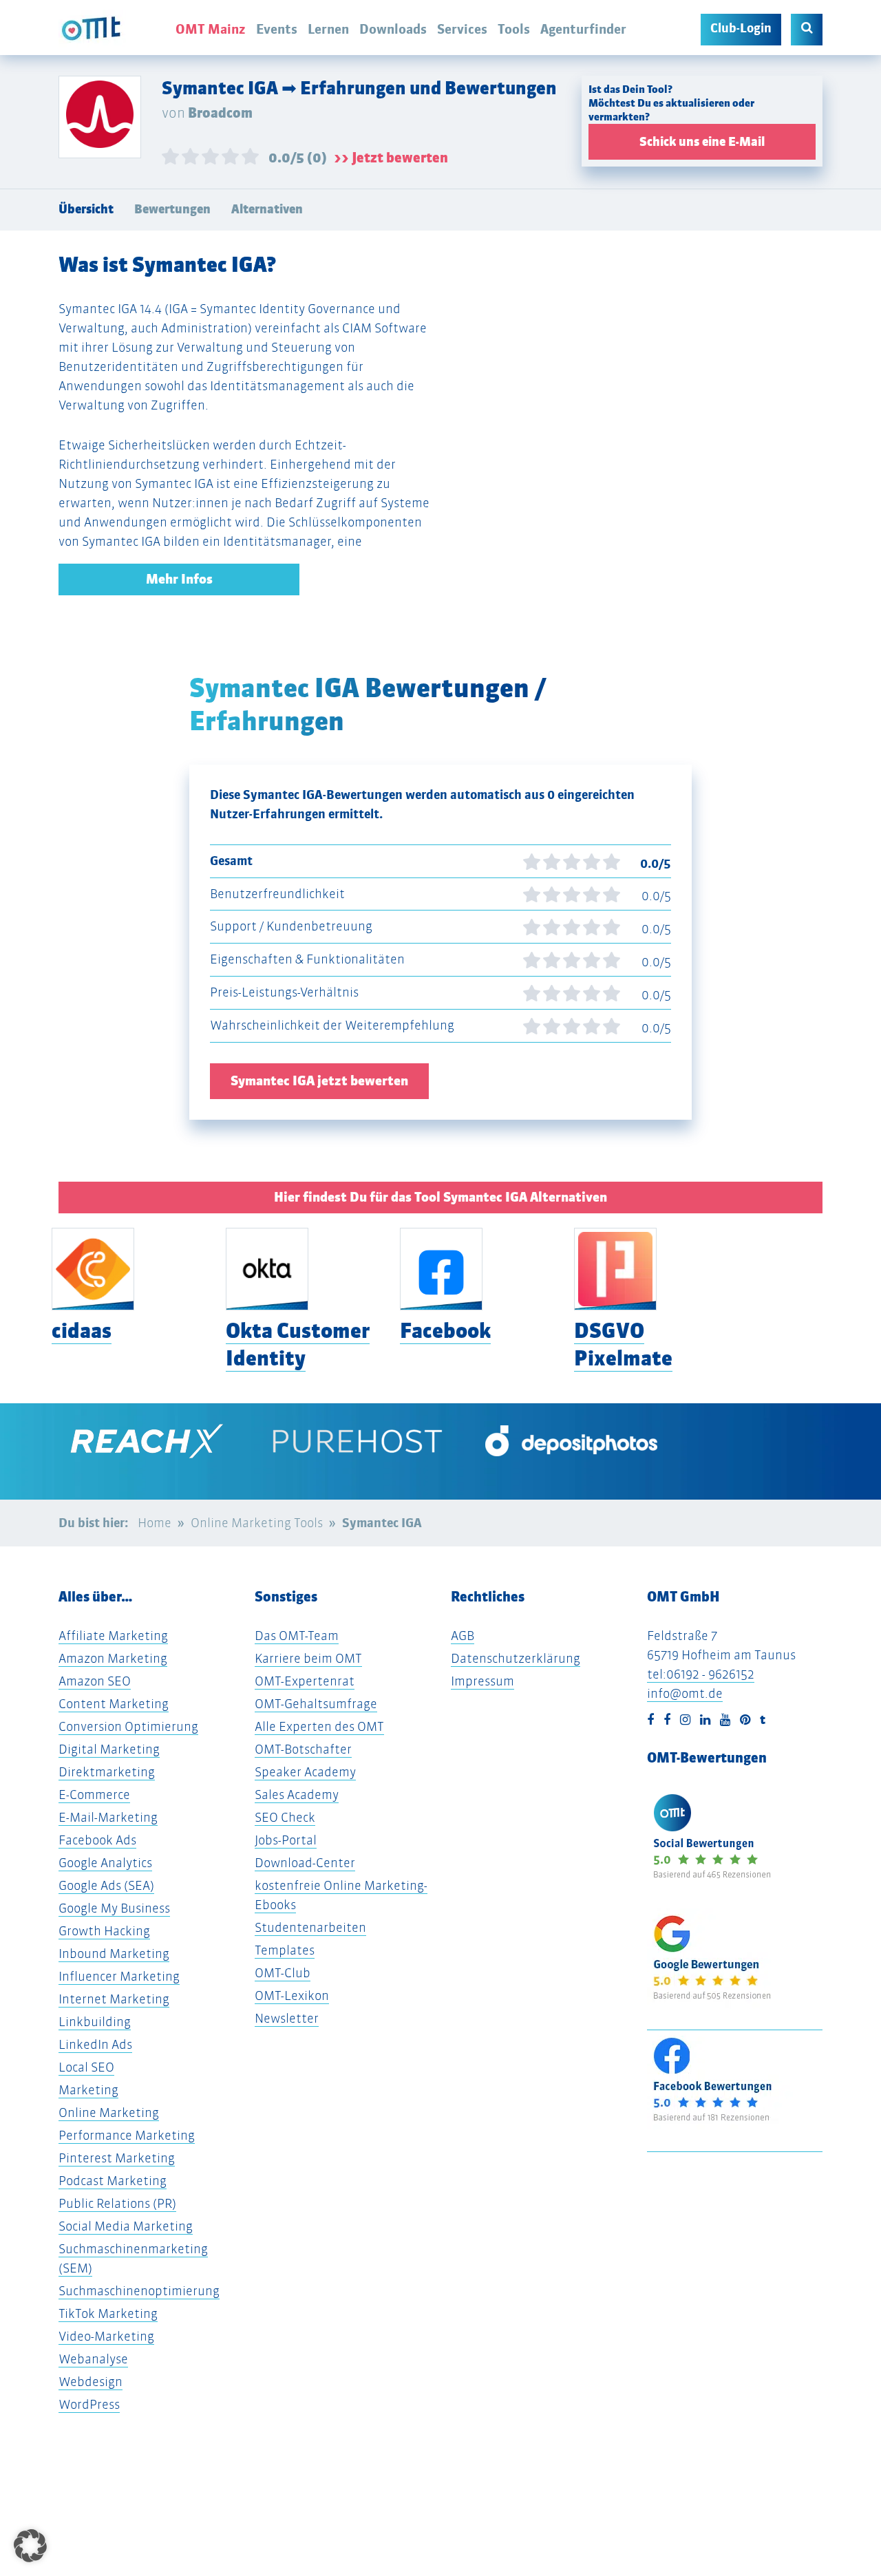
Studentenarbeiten (310, 1927)
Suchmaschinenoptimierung (139, 2291)
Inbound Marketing (114, 1954)
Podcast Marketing (113, 2181)
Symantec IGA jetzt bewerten (319, 1081)
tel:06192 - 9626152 (701, 1674)
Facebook (445, 1331)
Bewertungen (172, 209)
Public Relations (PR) (117, 2203)
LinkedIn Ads (95, 2044)
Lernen (328, 29)
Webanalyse (93, 2359)
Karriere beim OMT (308, 1658)
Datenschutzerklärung (516, 1658)
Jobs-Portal (286, 1840)
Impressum (482, 1681)
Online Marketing (109, 2112)
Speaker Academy (305, 1772)
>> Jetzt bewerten (391, 158)
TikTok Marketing (108, 2313)
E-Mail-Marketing (108, 1817)
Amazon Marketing (113, 1658)
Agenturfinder (583, 29)
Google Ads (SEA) (106, 1885)
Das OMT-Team (297, 1636)
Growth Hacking (104, 1931)
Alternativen (267, 209)
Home (155, 1523)
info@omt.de (685, 1693)
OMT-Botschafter (303, 1749)
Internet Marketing (114, 1999)
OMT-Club (283, 1973)
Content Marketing (114, 1704)
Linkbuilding (95, 2022)
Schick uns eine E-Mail (702, 142)
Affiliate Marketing (113, 1636)
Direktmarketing (107, 1772)
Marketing (88, 2090)
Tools (514, 29)
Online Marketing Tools (257, 1523)
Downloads (393, 29)
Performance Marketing (127, 2135)
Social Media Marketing (126, 2226)
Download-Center (305, 1863)
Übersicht (86, 209)
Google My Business (114, 1908)
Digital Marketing (109, 1749)
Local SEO (86, 2067)
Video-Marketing (106, 2336)
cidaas (82, 1331)
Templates (285, 1950)
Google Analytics (105, 1863)
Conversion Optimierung (128, 1726)
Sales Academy (297, 1795)
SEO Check (285, 1817)
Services (462, 29)
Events (277, 29)
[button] (30, 2546)
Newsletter (287, 2018)
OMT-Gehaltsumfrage (316, 1704)
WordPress (89, 2404)
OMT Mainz (211, 29)
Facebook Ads (97, 1840)
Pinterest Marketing (117, 2158)
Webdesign (91, 2382)
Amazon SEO (95, 1681)
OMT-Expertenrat (305, 1681)
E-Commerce (94, 1795)
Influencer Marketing (119, 1976)
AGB (463, 1636)
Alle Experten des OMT (319, 1726)
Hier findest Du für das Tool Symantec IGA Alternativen (440, 1197)
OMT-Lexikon (292, 1995)
